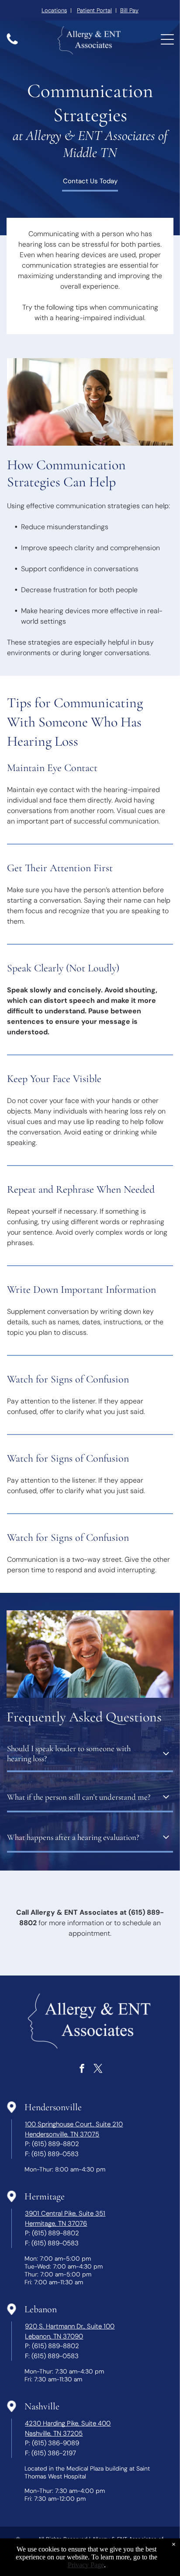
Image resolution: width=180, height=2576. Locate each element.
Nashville (42, 2406)
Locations (54, 10)
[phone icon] (12, 44)
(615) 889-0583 (55, 2154)
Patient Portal (94, 10)
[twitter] (98, 2069)
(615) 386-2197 (54, 2453)
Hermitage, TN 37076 (56, 2223)
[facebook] (82, 2069)
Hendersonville (53, 2107)
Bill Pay (129, 10)
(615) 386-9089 (55, 2443)
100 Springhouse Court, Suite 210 (74, 2124)
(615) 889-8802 (55, 2144)
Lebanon (41, 2309)
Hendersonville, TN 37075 (62, 2134)
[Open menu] (167, 39)
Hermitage (45, 2196)
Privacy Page (86, 2565)
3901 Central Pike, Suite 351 (65, 2213)
